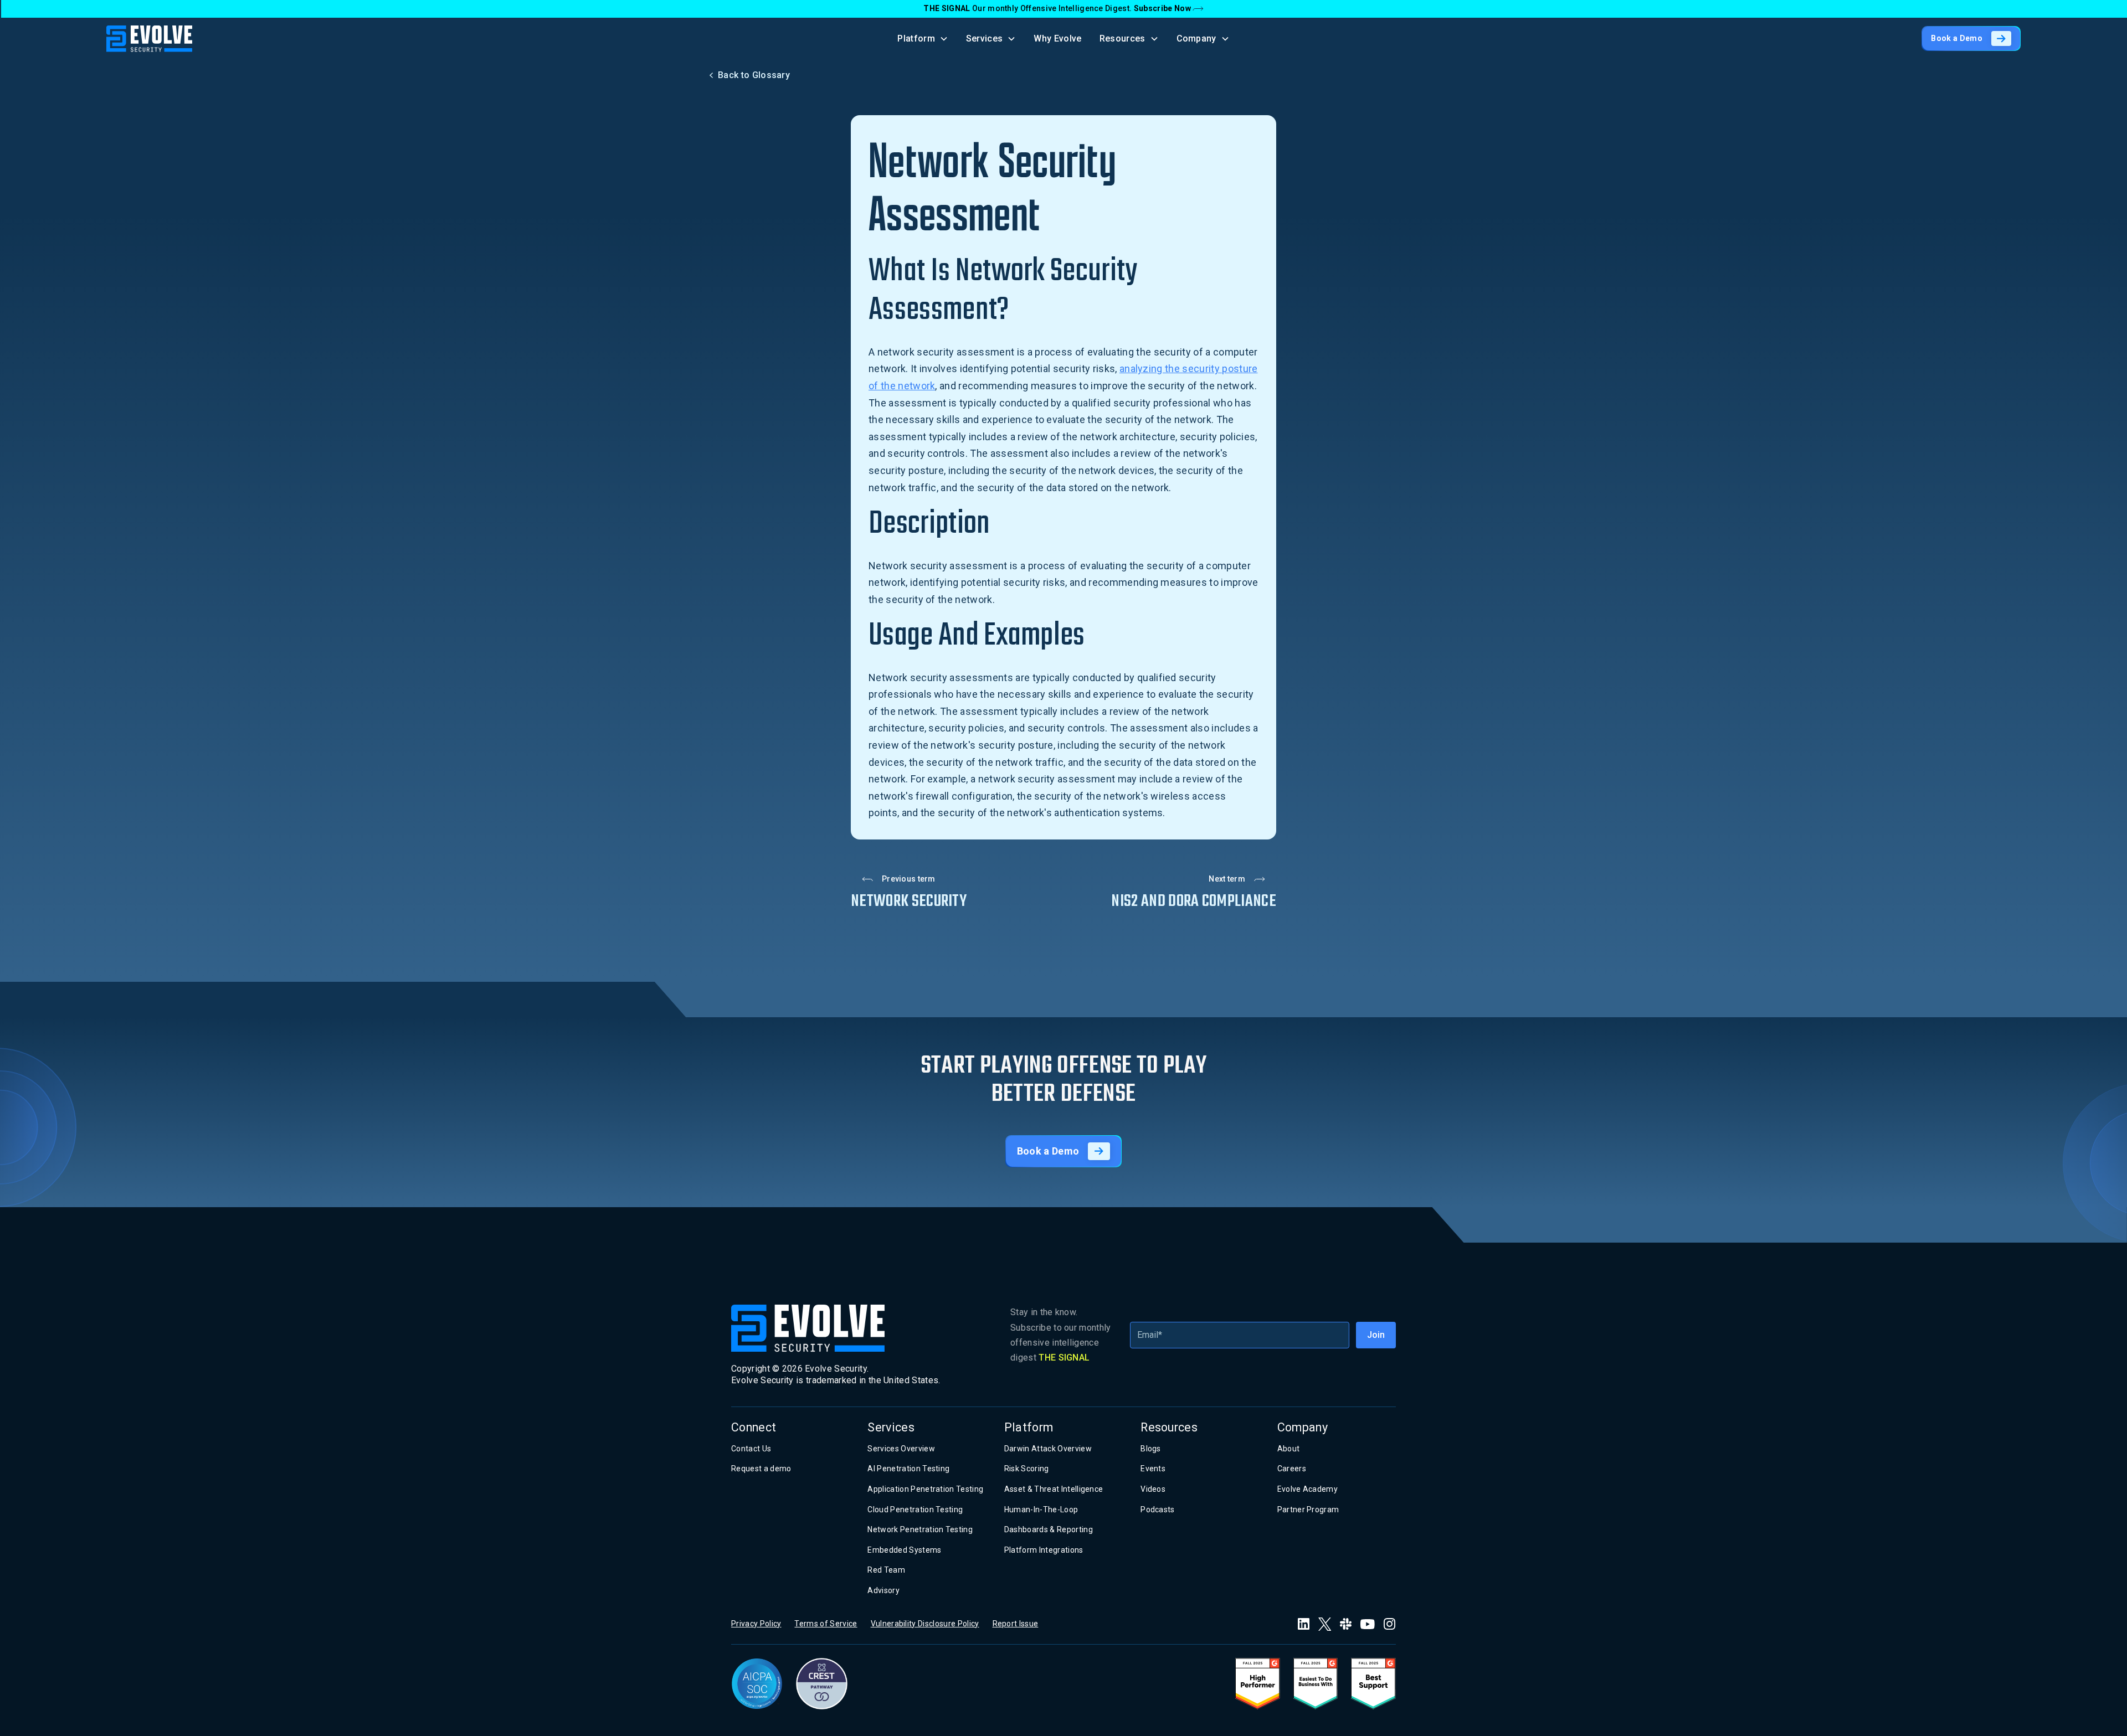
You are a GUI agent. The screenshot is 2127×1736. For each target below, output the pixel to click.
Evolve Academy (1307, 1489)
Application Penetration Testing (925, 1489)
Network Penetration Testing (920, 1529)
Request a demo (761, 1469)
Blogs (1151, 1449)
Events (1153, 1469)
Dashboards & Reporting (1049, 1529)
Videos (1153, 1489)
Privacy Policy (756, 1624)
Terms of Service (826, 1624)
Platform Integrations (1044, 1550)
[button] (923, 38)
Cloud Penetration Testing (915, 1510)
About (1289, 1449)
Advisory (883, 1590)
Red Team (886, 1570)
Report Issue (1016, 1624)
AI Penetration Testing (908, 1469)
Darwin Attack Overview (1048, 1449)
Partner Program (1308, 1510)
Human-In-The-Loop (1041, 1510)
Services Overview (901, 1449)
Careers (1292, 1469)
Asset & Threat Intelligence (1054, 1489)
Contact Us (751, 1449)
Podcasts (1158, 1510)
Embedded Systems (904, 1550)
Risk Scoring (1027, 1469)
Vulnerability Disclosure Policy (925, 1624)
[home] (149, 39)
